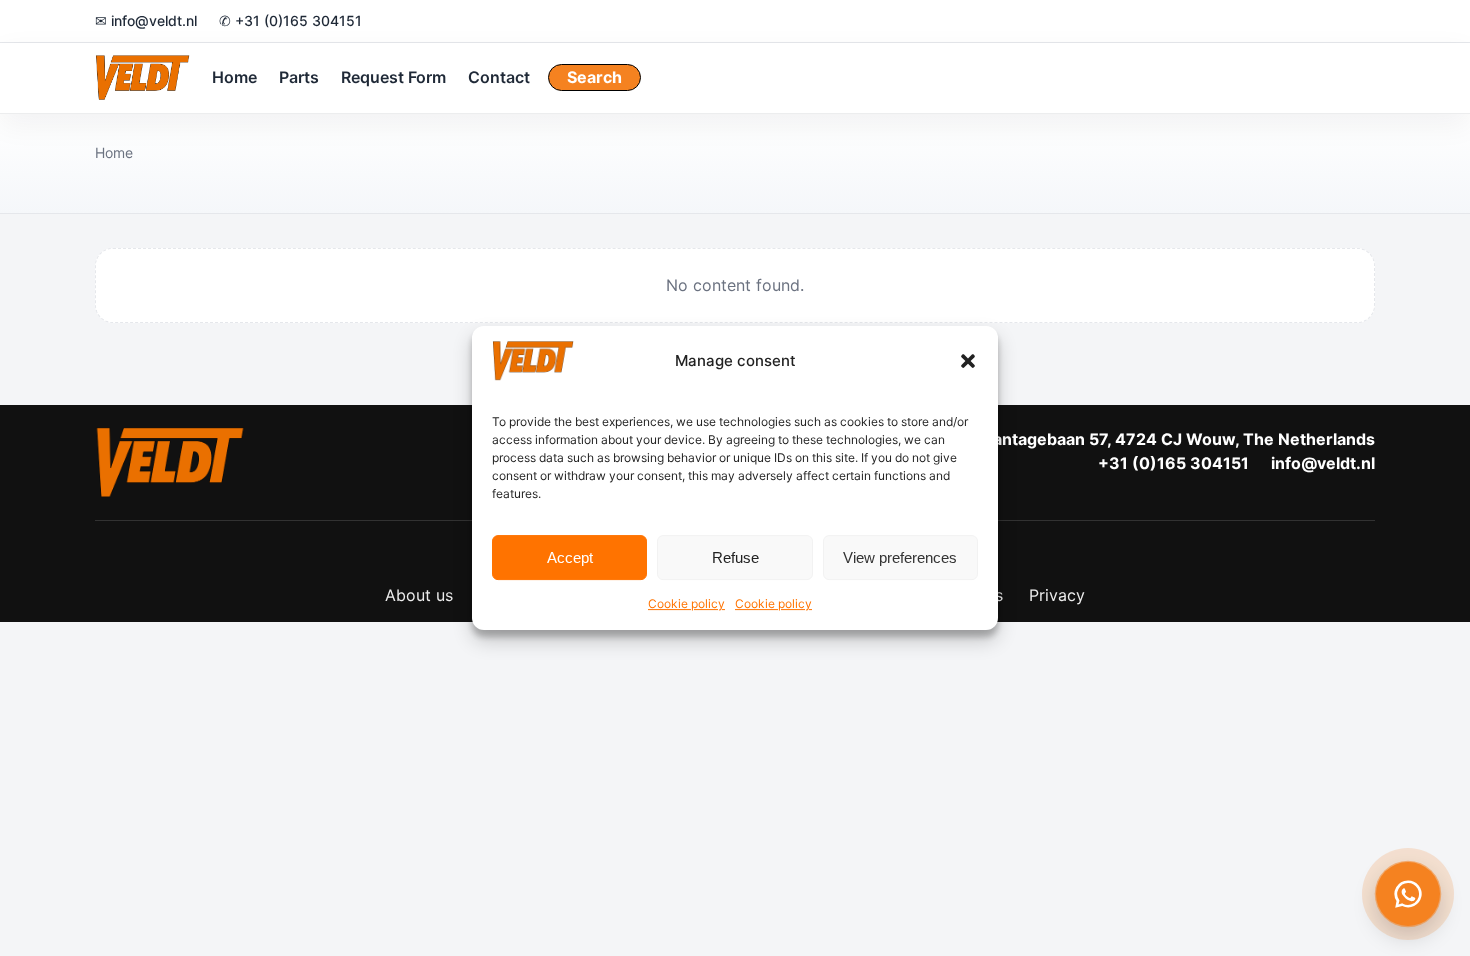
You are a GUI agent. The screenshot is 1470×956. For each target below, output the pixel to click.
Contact (499, 77)
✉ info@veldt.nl (146, 20)
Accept (570, 557)
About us (419, 595)
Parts (299, 77)
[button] (968, 361)
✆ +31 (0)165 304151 (290, 20)
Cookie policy (686, 603)
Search (594, 77)
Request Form (393, 77)
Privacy (1057, 595)
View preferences (900, 557)
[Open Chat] (1408, 894)
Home (234, 77)
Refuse (735, 557)
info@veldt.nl (1323, 463)
